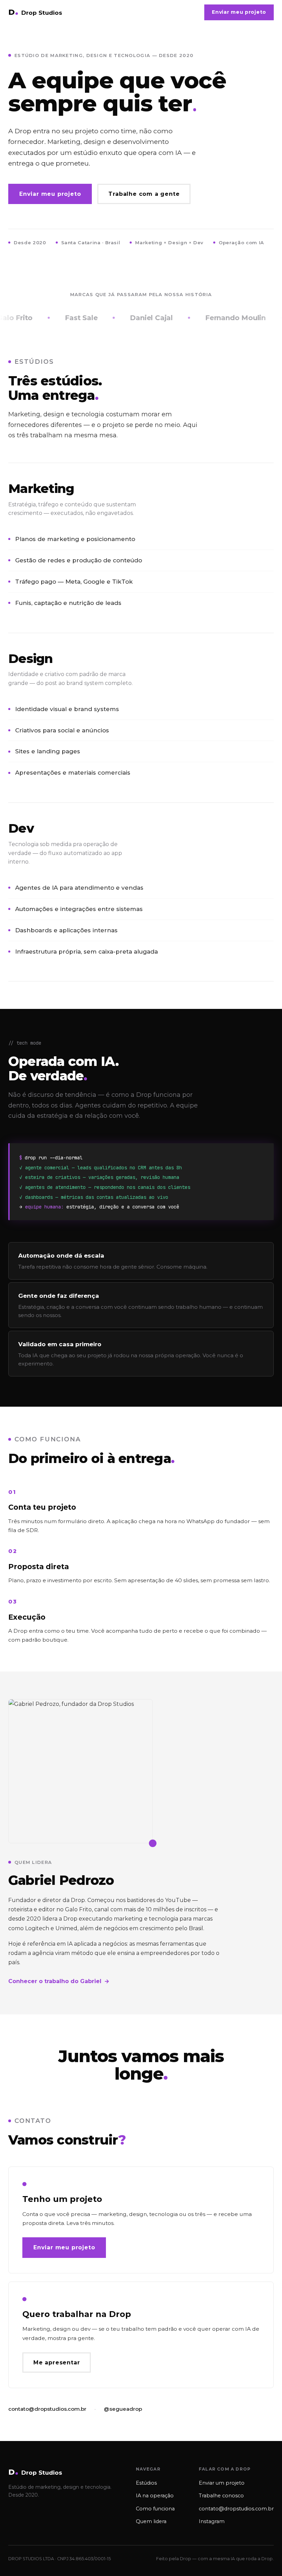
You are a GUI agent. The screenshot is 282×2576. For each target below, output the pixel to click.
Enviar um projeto (222, 2483)
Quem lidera (151, 2521)
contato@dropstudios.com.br (47, 2409)
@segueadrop (123, 2409)
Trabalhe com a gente (144, 194)
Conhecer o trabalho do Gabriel (59, 1981)
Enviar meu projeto (239, 12)
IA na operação (155, 2496)
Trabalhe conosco (221, 2496)
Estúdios (146, 2483)
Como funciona (155, 2509)
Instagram (212, 2521)
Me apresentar (57, 2363)
